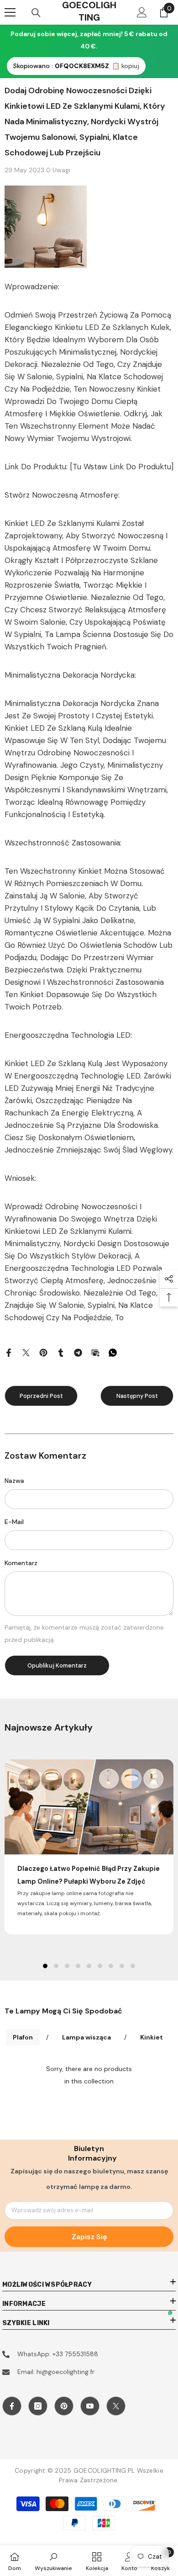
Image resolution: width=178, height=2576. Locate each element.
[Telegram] (78, 1352)
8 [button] (122, 1966)
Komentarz (21, 1563)
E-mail (14, 1522)
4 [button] (78, 1966)
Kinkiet (152, 2037)
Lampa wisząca (86, 2037)
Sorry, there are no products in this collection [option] (89, 2075)
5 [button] (89, 1966)
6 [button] (100, 1966)
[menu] (10, 12)
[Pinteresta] (43, 1352)
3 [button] (67, 1966)
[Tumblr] (61, 1352)
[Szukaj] (36, 13)
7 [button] (111, 1966)
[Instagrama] (38, 2406)
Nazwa (14, 1481)
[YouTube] (90, 2406)
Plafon (23, 2037)
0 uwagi (58, 170)
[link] (53, 2561)
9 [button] (133, 1966)
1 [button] (45, 1966)
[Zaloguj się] (142, 12)
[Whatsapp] (113, 1352)
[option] (89, 1847)
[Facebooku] (9, 1352)
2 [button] (56, 1966)
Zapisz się (89, 2237)
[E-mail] (95, 1352)
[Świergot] (26, 1352)
